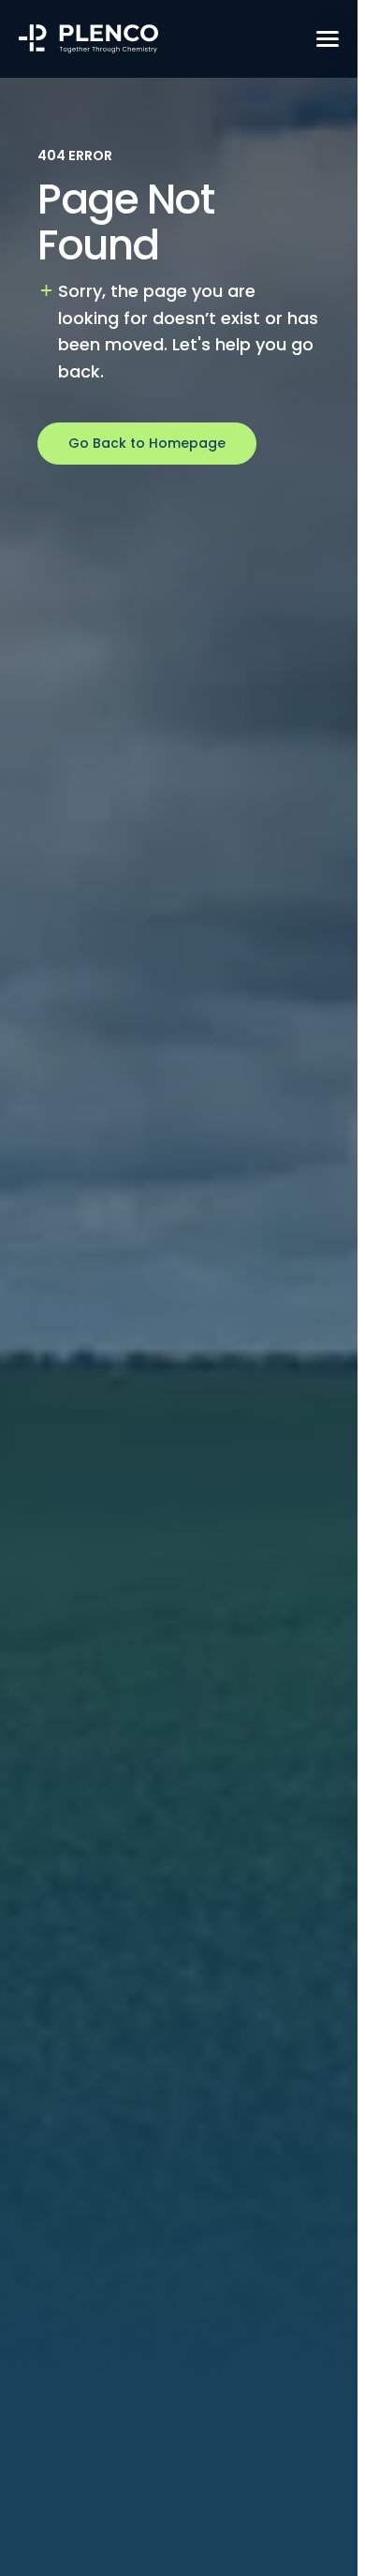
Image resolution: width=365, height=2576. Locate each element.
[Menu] (328, 38)
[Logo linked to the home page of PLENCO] (89, 39)
